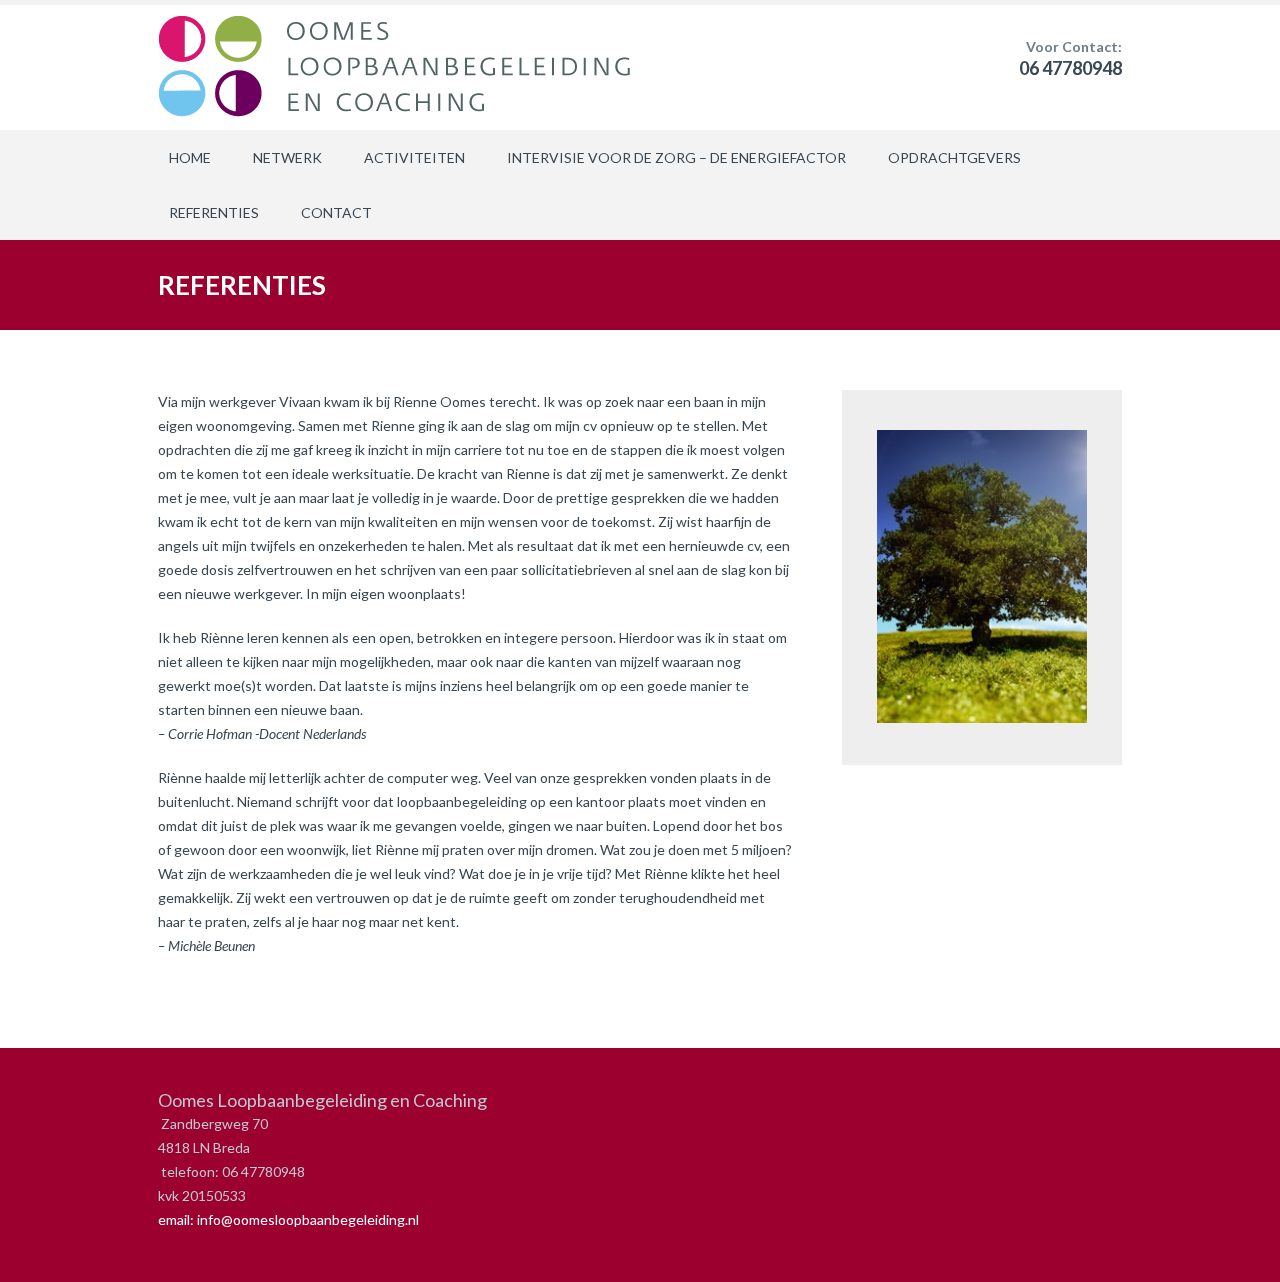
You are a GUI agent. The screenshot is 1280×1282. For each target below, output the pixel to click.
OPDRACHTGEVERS (954, 157)
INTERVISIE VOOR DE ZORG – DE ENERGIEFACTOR (676, 157)
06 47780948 (1070, 68)
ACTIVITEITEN (414, 157)
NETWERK (287, 157)
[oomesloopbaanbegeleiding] (400, 67)
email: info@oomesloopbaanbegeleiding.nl (288, 1219)
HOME (190, 157)
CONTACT (336, 212)
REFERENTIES (214, 212)
